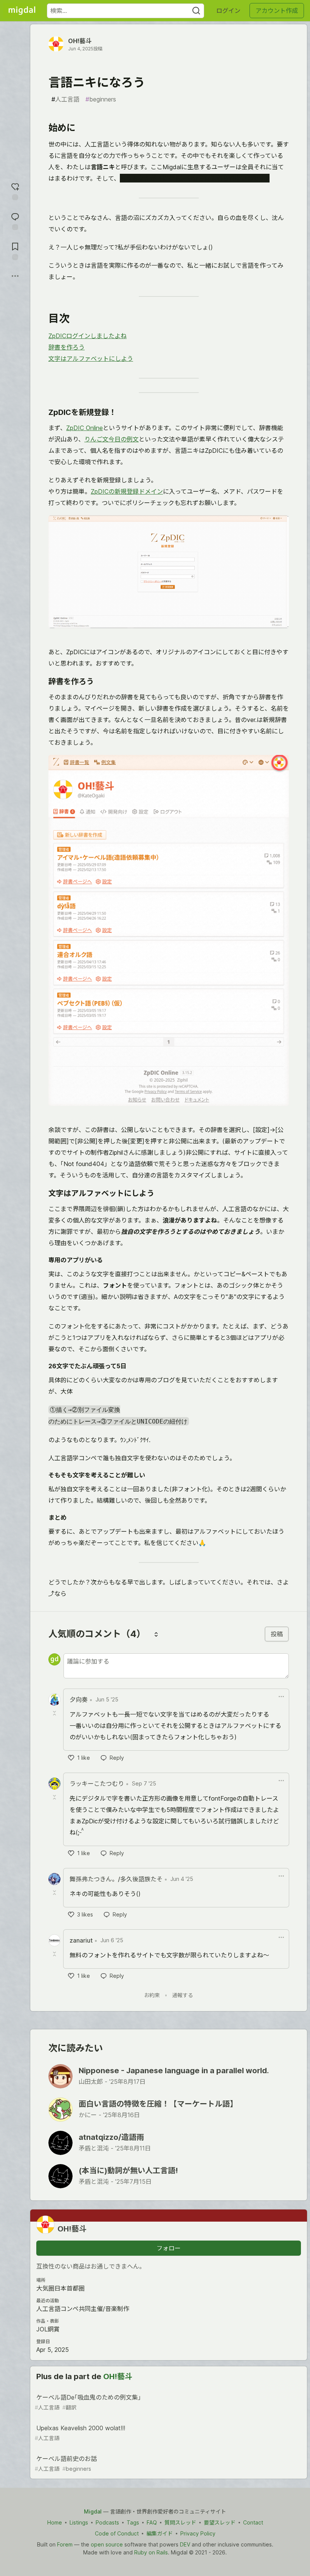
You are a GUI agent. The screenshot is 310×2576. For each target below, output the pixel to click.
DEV (185, 2544)
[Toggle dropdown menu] (281, 1697)
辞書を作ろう (67, 347)
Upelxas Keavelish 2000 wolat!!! (80, 2433)
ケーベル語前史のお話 (66, 2463)
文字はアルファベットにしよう (91, 359)
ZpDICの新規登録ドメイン (127, 491)
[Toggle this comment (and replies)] (55, 1713)
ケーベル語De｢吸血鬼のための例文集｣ (88, 2402)
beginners (101, 99)
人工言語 (65, 99)
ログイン (228, 11)
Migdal (93, 2511)
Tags (133, 2522)
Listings (79, 2522)
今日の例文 (124, 439)
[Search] (196, 11)
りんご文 (96, 439)
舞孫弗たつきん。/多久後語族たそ (116, 1879)
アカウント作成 (277, 11)
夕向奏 (79, 1700)
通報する (183, 1995)
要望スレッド (220, 2522)
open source (107, 2544)
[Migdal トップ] (22, 11)
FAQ (152, 2522)
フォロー (169, 2248)
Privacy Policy (198, 2533)
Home (55, 2522)
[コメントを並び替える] (156, 1634)
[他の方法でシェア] (15, 276)
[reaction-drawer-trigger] (15, 191)
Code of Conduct (117, 2533)
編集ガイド (160, 2533)
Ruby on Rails (151, 2552)
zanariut (81, 1940)
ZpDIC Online (84, 428)
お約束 (152, 1995)
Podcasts (107, 2522)
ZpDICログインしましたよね (88, 336)
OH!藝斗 (80, 41)
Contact (253, 2522)
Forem (65, 2544)
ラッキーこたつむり (97, 1784)
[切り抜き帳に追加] (15, 250)
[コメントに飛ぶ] (15, 221)
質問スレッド (180, 2522)
